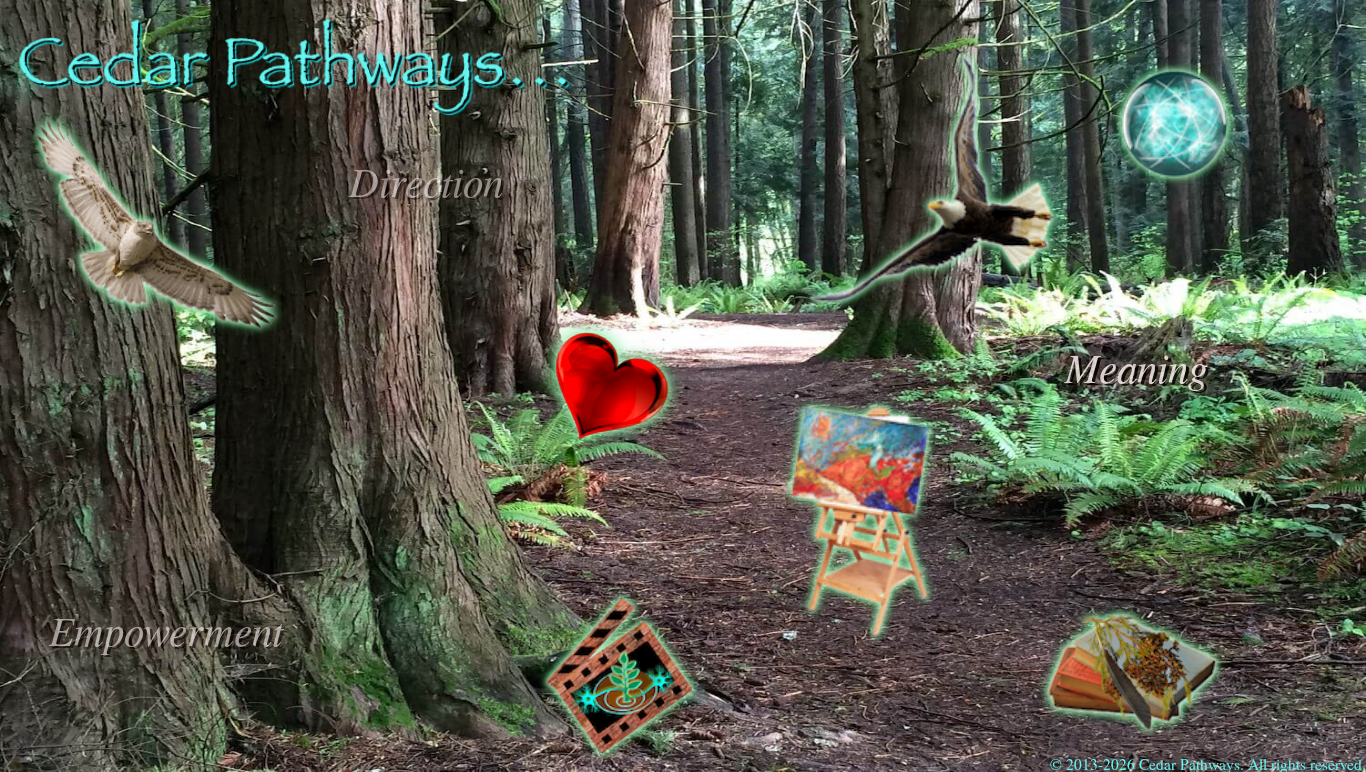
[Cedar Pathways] (295, 107)
